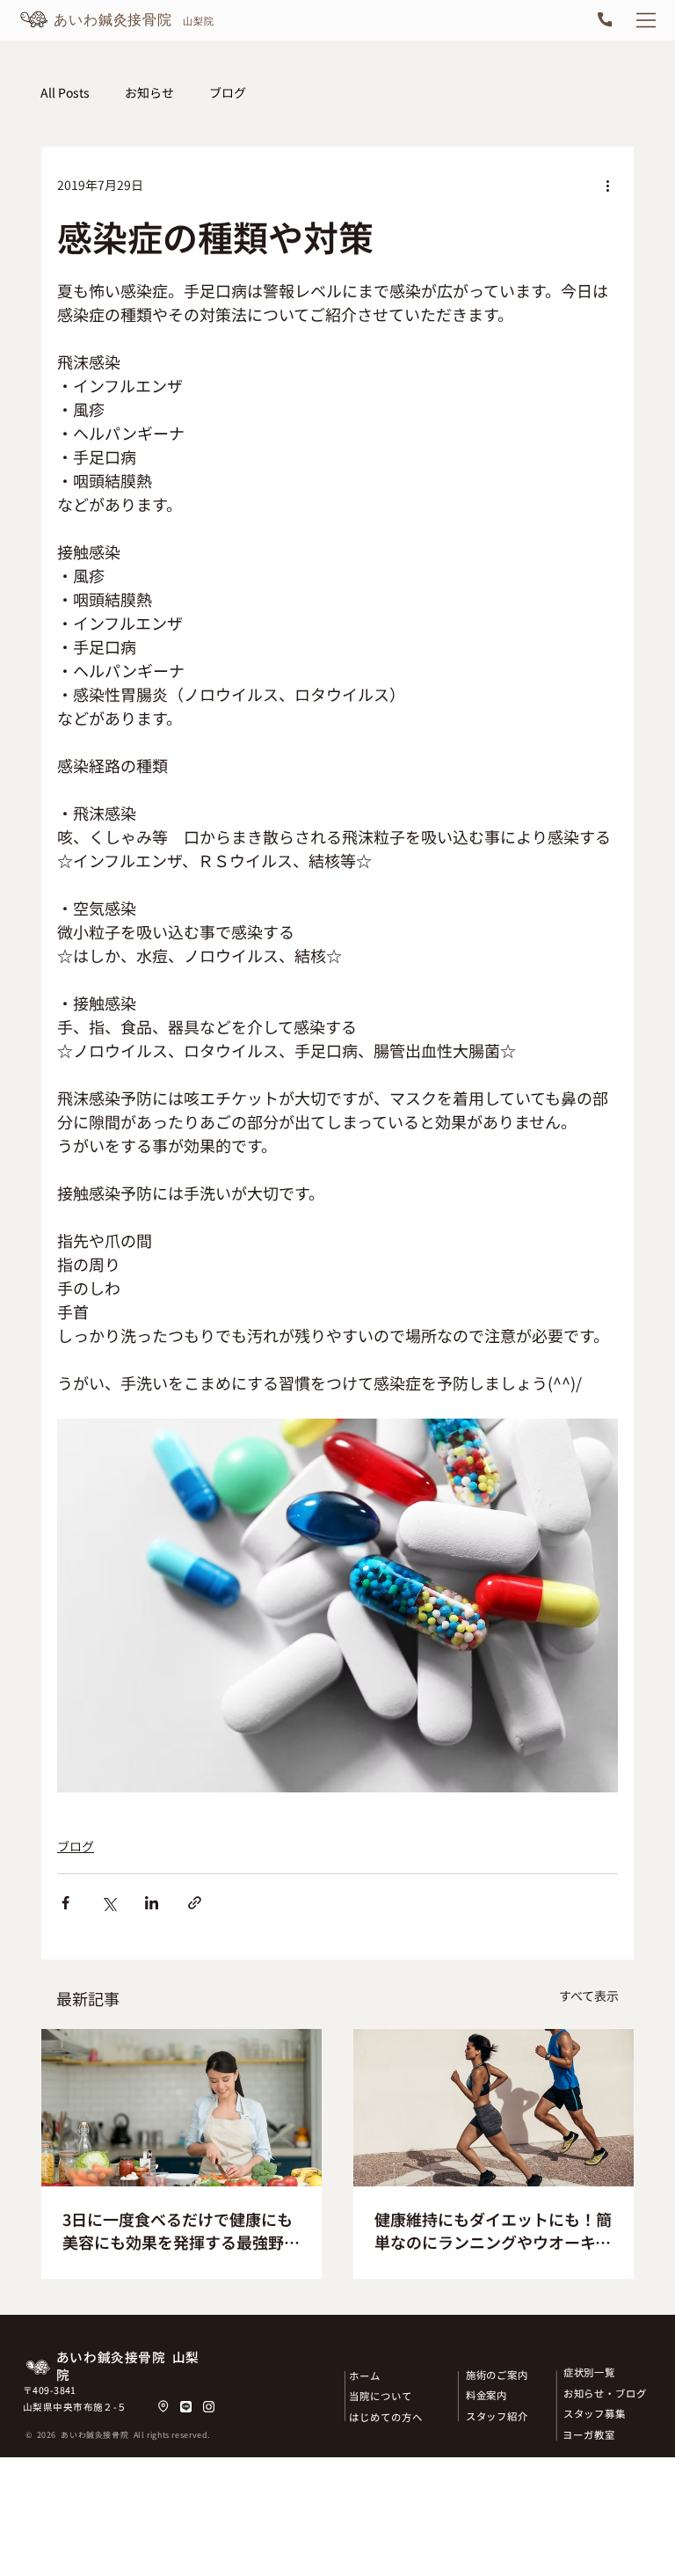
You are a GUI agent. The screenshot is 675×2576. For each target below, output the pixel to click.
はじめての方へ (385, 2417)
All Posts (65, 93)
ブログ (228, 93)
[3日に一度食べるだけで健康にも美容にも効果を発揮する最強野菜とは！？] (181, 2108)
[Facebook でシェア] (65, 1903)
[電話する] (605, 20)
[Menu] (647, 20)
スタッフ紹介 (497, 2416)
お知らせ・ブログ (605, 2393)
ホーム (365, 2375)
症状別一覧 (590, 2372)
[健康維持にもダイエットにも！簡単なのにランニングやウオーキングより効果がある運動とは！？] (494, 2108)
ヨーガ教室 (589, 2434)
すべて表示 (589, 1996)
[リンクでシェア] (195, 1903)
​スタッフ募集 (595, 2413)
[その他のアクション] (607, 186)
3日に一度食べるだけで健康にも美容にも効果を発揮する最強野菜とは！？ (181, 2230)
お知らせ (149, 93)
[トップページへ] (118, 20)
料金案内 (487, 2395)
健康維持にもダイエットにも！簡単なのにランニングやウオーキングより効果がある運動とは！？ (493, 2230)
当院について (380, 2396)
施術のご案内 (497, 2375)
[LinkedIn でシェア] (152, 1903)
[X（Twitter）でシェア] (109, 1903)
